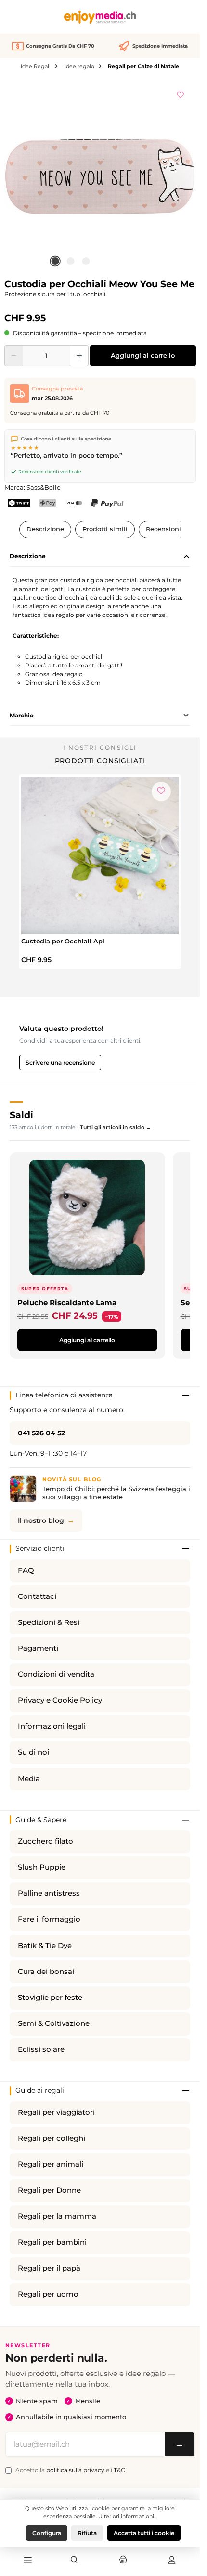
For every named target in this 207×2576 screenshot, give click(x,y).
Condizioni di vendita (56, 1674)
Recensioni (163, 529)
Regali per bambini (52, 2242)
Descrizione (45, 529)
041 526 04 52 (41, 1433)
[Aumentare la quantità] (79, 356)
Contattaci (37, 1596)
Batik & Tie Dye (45, 1946)
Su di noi (33, 1752)
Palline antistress (49, 1893)
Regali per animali (51, 2164)
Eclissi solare (41, 2049)
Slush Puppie (42, 1867)
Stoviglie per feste (50, 1998)
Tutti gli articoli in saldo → (116, 1127)
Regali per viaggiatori (56, 2112)
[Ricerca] (74, 2561)
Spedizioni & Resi (49, 1622)
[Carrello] (123, 2561)
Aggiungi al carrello (143, 356)
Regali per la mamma (57, 2216)
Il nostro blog (41, 1520)
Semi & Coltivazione (54, 2023)
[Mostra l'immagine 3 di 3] (86, 261)
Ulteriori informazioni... (128, 2516)
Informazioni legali (52, 1726)
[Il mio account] (172, 2561)
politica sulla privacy (75, 2470)
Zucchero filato (45, 1841)
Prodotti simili (105, 529)
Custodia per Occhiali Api (63, 941)
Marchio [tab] (22, 715)
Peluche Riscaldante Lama (67, 1302)
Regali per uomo (48, 2294)
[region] (100, 176)
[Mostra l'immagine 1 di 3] (55, 261)
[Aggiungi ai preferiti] (181, 93)
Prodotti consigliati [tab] (100, 761)
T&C (119, 2470)
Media (29, 1779)
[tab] (100, 557)
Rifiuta (87, 2533)
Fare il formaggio (49, 1919)
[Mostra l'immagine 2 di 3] (70, 261)
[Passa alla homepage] (100, 17)
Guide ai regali (40, 2090)
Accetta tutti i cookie (144, 2533)
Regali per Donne (49, 2190)
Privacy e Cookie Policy (60, 1700)
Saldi (21, 1115)
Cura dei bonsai (46, 1972)
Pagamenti (38, 1648)
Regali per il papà (49, 2268)
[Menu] (28, 2561)
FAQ (26, 1571)
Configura (47, 2533)
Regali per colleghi (52, 2138)
